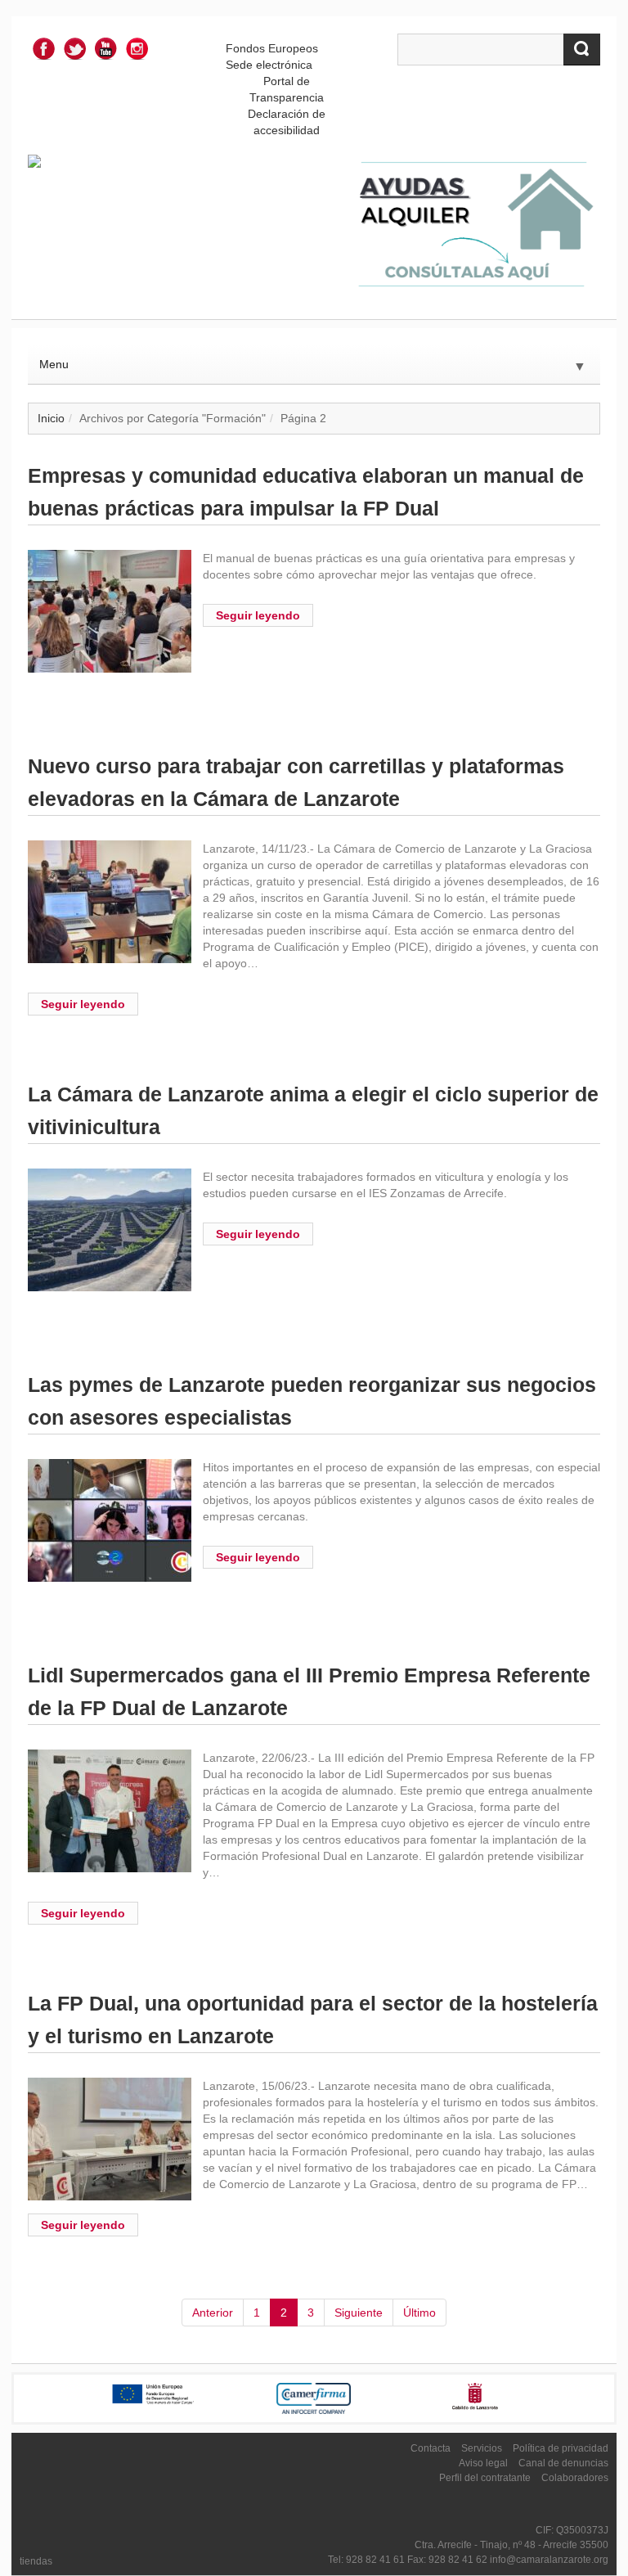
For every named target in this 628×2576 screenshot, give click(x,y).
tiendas (36, 2561)
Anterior (213, 2313)
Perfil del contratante (485, 2478)
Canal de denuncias (563, 2463)
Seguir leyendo (258, 615)
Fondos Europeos (272, 48)
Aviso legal (483, 2463)
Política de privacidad (561, 2448)
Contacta (431, 2448)
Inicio (51, 418)
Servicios (482, 2448)
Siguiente (359, 2313)
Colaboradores (575, 2478)
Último (419, 2313)
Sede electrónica (269, 65)
